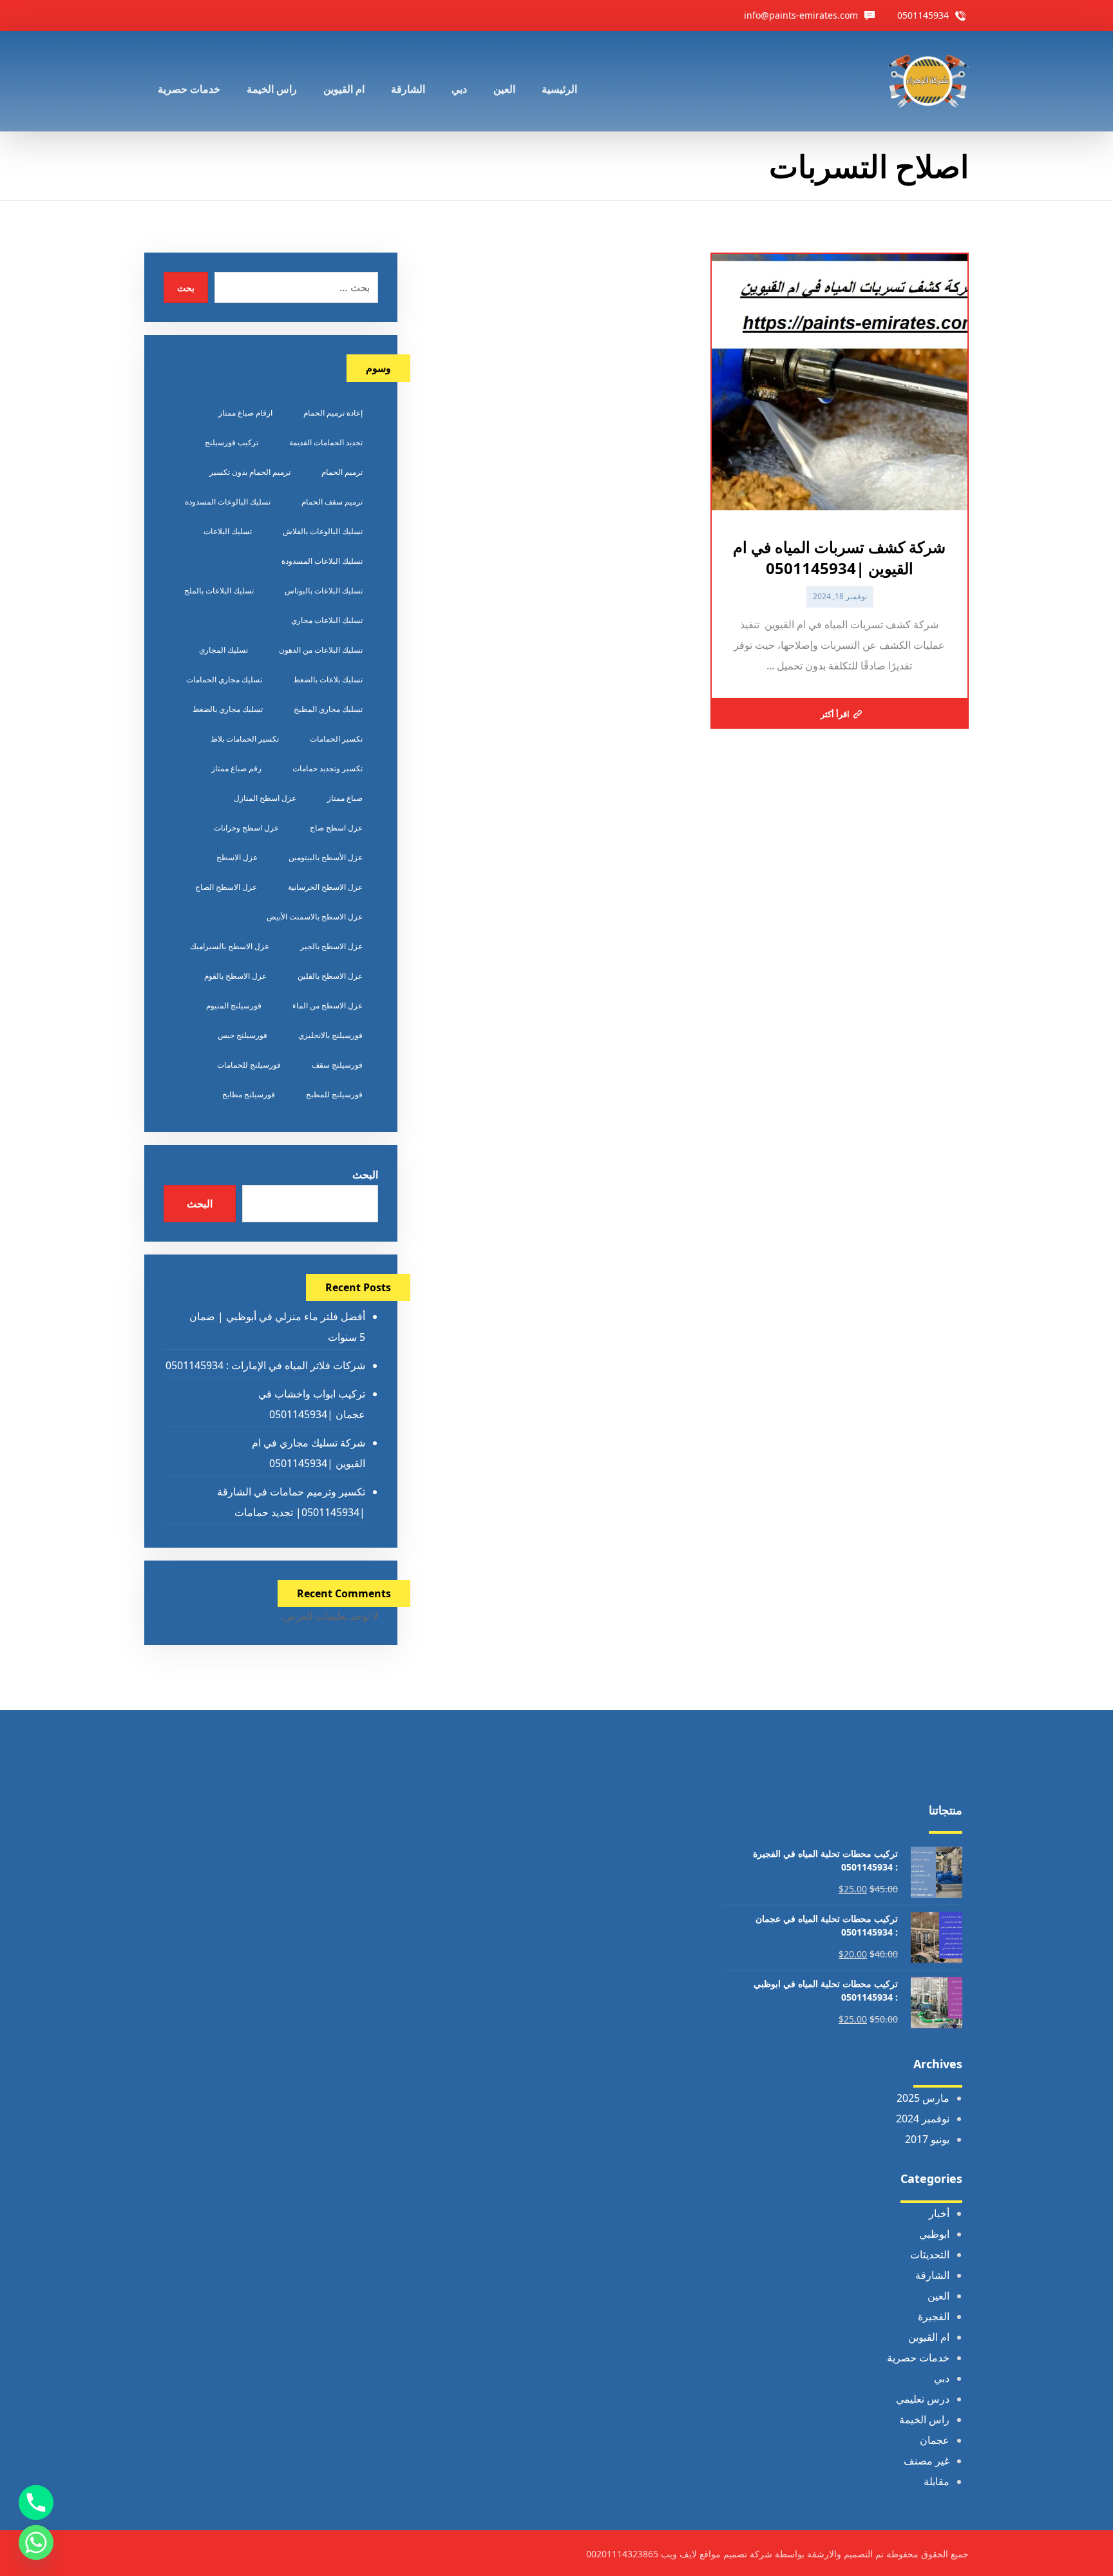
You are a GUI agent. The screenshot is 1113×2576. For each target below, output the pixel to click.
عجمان (935, 2440)
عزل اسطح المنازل (265, 798)
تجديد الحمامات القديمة (326, 442)
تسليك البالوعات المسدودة (228, 502)
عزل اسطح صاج (336, 828)
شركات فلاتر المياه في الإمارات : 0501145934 (265, 1365)
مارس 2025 (923, 2098)
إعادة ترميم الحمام (333, 413)
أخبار (939, 2213)
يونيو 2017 (927, 2139)
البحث (365, 1175)
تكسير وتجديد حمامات (328, 768)
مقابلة (937, 2481)
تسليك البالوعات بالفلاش (323, 531)
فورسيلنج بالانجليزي (330, 1035)
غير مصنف (927, 2461)
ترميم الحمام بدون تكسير (250, 472)
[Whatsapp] (36, 2542)
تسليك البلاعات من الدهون (321, 650)
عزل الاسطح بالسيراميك (230, 946)
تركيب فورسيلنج (232, 442)
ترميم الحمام (342, 472)
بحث (186, 288)
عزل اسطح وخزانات (246, 828)
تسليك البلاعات (228, 531)
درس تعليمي (923, 2399)
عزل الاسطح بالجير (331, 946)
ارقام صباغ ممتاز (245, 413)
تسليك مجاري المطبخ (328, 709)
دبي (942, 2378)
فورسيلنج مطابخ (249, 1094)
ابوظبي (934, 2234)
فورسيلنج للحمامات (249, 1065)
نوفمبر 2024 (923, 2119)
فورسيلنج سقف (337, 1065)
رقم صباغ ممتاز (236, 768)
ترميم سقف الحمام (332, 502)
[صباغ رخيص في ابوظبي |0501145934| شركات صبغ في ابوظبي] (928, 81)
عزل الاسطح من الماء (328, 1005)
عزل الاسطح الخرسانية (325, 887)
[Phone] (36, 2503)
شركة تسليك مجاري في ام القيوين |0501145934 (308, 1453)
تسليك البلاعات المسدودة (322, 561)
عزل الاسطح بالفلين (330, 976)
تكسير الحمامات (336, 739)
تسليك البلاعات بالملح (219, 591)
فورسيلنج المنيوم (234, 1005)
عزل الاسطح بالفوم (235, 976)
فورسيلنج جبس (243, 1035)
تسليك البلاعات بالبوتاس (324, 591)
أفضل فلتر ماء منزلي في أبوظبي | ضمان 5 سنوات (277, 1327)
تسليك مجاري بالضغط (228, 709)
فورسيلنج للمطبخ (334, 1094)
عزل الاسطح (237, 857)
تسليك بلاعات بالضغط (328, 679)
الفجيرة (934, 2316)
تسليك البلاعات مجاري (327, 620)
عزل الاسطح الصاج (226, 887)
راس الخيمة (924, 2419)
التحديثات (930, 2254)
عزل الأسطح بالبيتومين (326, 857)
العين (938, 2296)
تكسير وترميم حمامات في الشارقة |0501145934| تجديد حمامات (291, 1502)
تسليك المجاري (224, 650)
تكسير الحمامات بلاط (245, 739)
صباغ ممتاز (345, 798)
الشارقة (932, 2275)
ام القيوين (929, 2337)
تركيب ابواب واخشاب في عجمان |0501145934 (311, 1404)
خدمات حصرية (918, 2358)
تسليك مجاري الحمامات (224, 679)
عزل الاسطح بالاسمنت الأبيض (315, 917)
